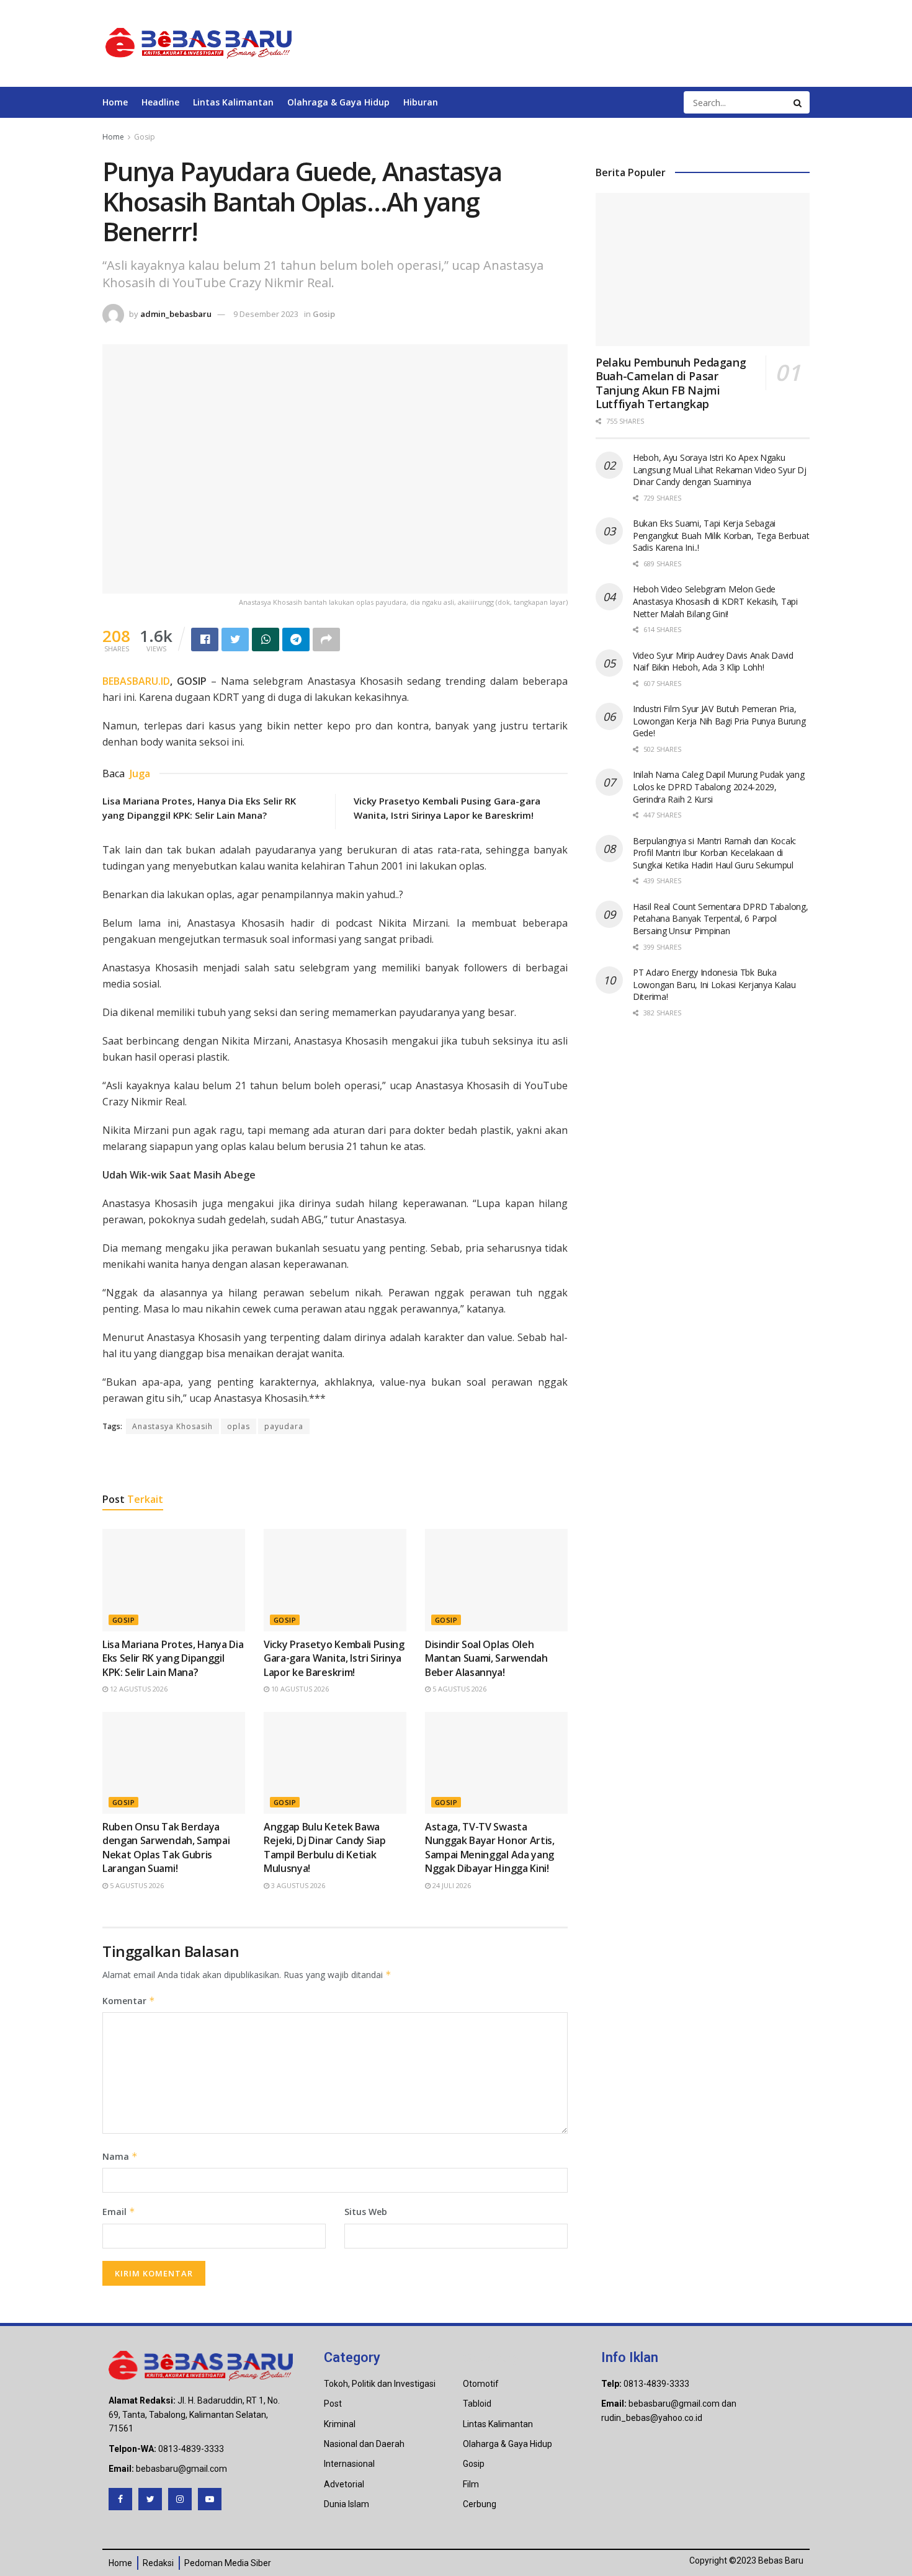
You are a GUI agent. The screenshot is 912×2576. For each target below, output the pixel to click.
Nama (120, 2156)
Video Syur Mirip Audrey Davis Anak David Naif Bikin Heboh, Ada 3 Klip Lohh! (713, 662)
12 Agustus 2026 (138, 1689)
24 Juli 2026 (451, 1885)
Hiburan (421, 102)
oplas (239, 1426)
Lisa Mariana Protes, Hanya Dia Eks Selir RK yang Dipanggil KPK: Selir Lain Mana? (173, 1658)
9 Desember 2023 (266, 314)
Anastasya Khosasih (172, 1426)
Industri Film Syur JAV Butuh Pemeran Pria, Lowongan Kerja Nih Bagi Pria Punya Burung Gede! (719, 721)
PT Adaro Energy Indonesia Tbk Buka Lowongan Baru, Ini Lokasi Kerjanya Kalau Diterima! (714, 984)
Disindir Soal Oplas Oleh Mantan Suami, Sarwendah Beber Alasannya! (486, 1658)
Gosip (145, 137)
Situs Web (366, 2212)
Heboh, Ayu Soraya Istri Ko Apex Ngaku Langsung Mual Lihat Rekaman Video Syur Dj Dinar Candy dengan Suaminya (720, 470)
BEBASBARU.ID (136, 681)
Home (115, 102)
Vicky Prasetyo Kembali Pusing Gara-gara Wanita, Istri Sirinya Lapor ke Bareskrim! (334, 1658)
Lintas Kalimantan (233, 102)
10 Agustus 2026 (299, 1689)
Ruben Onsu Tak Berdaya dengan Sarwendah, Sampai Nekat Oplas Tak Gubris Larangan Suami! (166, 1847)
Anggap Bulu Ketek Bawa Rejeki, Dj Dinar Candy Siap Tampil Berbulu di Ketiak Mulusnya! (324, 1847)
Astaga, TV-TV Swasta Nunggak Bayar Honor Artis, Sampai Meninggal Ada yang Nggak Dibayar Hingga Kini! (490, 1847)
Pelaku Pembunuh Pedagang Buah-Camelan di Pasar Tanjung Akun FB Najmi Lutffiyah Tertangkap (671, 383)
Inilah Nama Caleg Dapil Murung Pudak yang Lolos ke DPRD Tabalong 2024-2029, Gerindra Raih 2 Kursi (719, 787)
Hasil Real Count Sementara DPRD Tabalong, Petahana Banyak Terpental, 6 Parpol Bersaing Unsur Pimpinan (721, 919)
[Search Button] (798, 102)
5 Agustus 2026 (458, 1689)
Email (119, 2212)
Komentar (129, 2001)
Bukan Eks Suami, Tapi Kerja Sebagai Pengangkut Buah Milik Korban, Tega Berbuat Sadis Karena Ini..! (721, 535)
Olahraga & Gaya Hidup (338, 102)
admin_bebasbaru (176, 314)
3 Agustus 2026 (297, 1885)
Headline (160, 102)
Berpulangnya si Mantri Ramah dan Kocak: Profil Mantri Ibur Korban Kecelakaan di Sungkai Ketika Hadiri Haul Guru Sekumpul (714, 853)
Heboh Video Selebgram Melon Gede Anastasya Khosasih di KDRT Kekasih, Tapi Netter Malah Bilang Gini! (715, 601)
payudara (284, 1426)
